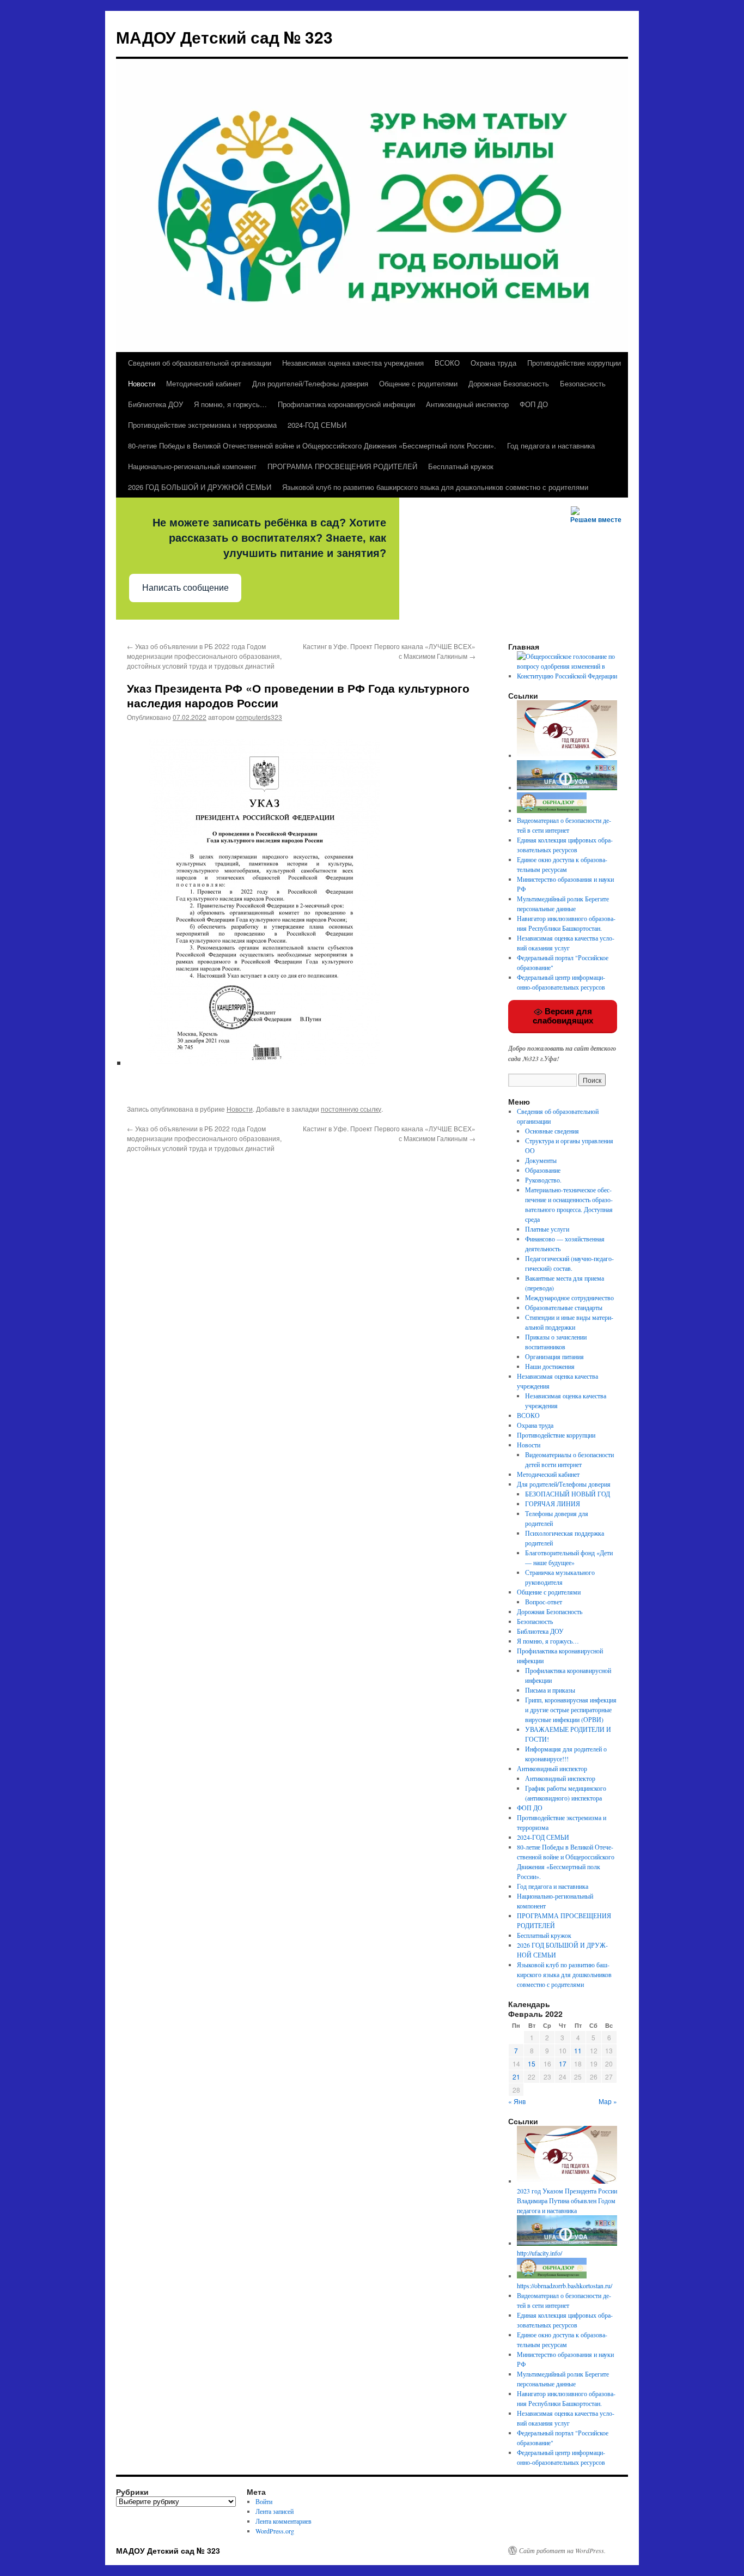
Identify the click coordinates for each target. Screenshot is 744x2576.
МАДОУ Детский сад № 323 (224, 37)
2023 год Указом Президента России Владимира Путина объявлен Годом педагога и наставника (567, 2201)
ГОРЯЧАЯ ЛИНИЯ (553, 1504)
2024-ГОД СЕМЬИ (317, 425)
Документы (541, 1160)
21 (516, 2077)
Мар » (608, 2101)
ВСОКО (447, 363)
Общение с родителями (418, 383)
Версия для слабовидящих (563, 1016)
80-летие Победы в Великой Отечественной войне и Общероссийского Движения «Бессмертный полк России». (312, 446)
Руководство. (543, 1180)
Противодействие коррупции (574, 363)
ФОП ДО (534, 404)
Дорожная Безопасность (509, 383)
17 (563, 2063)
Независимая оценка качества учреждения (353, 363)
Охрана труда (493, 363)
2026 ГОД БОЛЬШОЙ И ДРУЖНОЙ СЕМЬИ (200, 487)
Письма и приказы (550, 1690)
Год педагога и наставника (551, 446)
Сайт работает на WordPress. (562, 2550)
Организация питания (554, 1356)
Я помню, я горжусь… (230, 404)
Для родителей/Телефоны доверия (310, 383)
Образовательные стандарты (564, 1307)
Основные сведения (552, 1131)
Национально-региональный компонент (192, 466)
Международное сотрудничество (569, 1298)
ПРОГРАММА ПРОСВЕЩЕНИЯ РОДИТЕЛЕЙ (342, 466)
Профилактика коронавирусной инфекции (346, 404)
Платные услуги (547, 1229)
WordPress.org (275, 2531)
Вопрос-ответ (544, 1602)
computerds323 (259, 717)
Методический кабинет (204, 383)
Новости (142, 383)
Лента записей (275, 2511)
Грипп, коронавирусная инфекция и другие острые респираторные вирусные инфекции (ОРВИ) (571, 1710)
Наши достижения (550, 1366)
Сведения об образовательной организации (200, 363)
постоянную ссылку (351, 1109)
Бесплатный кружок (461, 466)
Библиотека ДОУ (155, 404)
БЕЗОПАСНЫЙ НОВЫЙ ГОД (568, 1494)
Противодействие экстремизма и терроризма (202, 425)
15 (532, 2063)
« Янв (517, 2101)
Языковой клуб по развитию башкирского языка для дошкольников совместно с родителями (435, 487)
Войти (264, 2501)
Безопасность (583, 383)
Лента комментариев (283, 2521)
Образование (543, 1170)
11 (578, 2050)
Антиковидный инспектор (467, 404)
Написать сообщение (185, 588)
